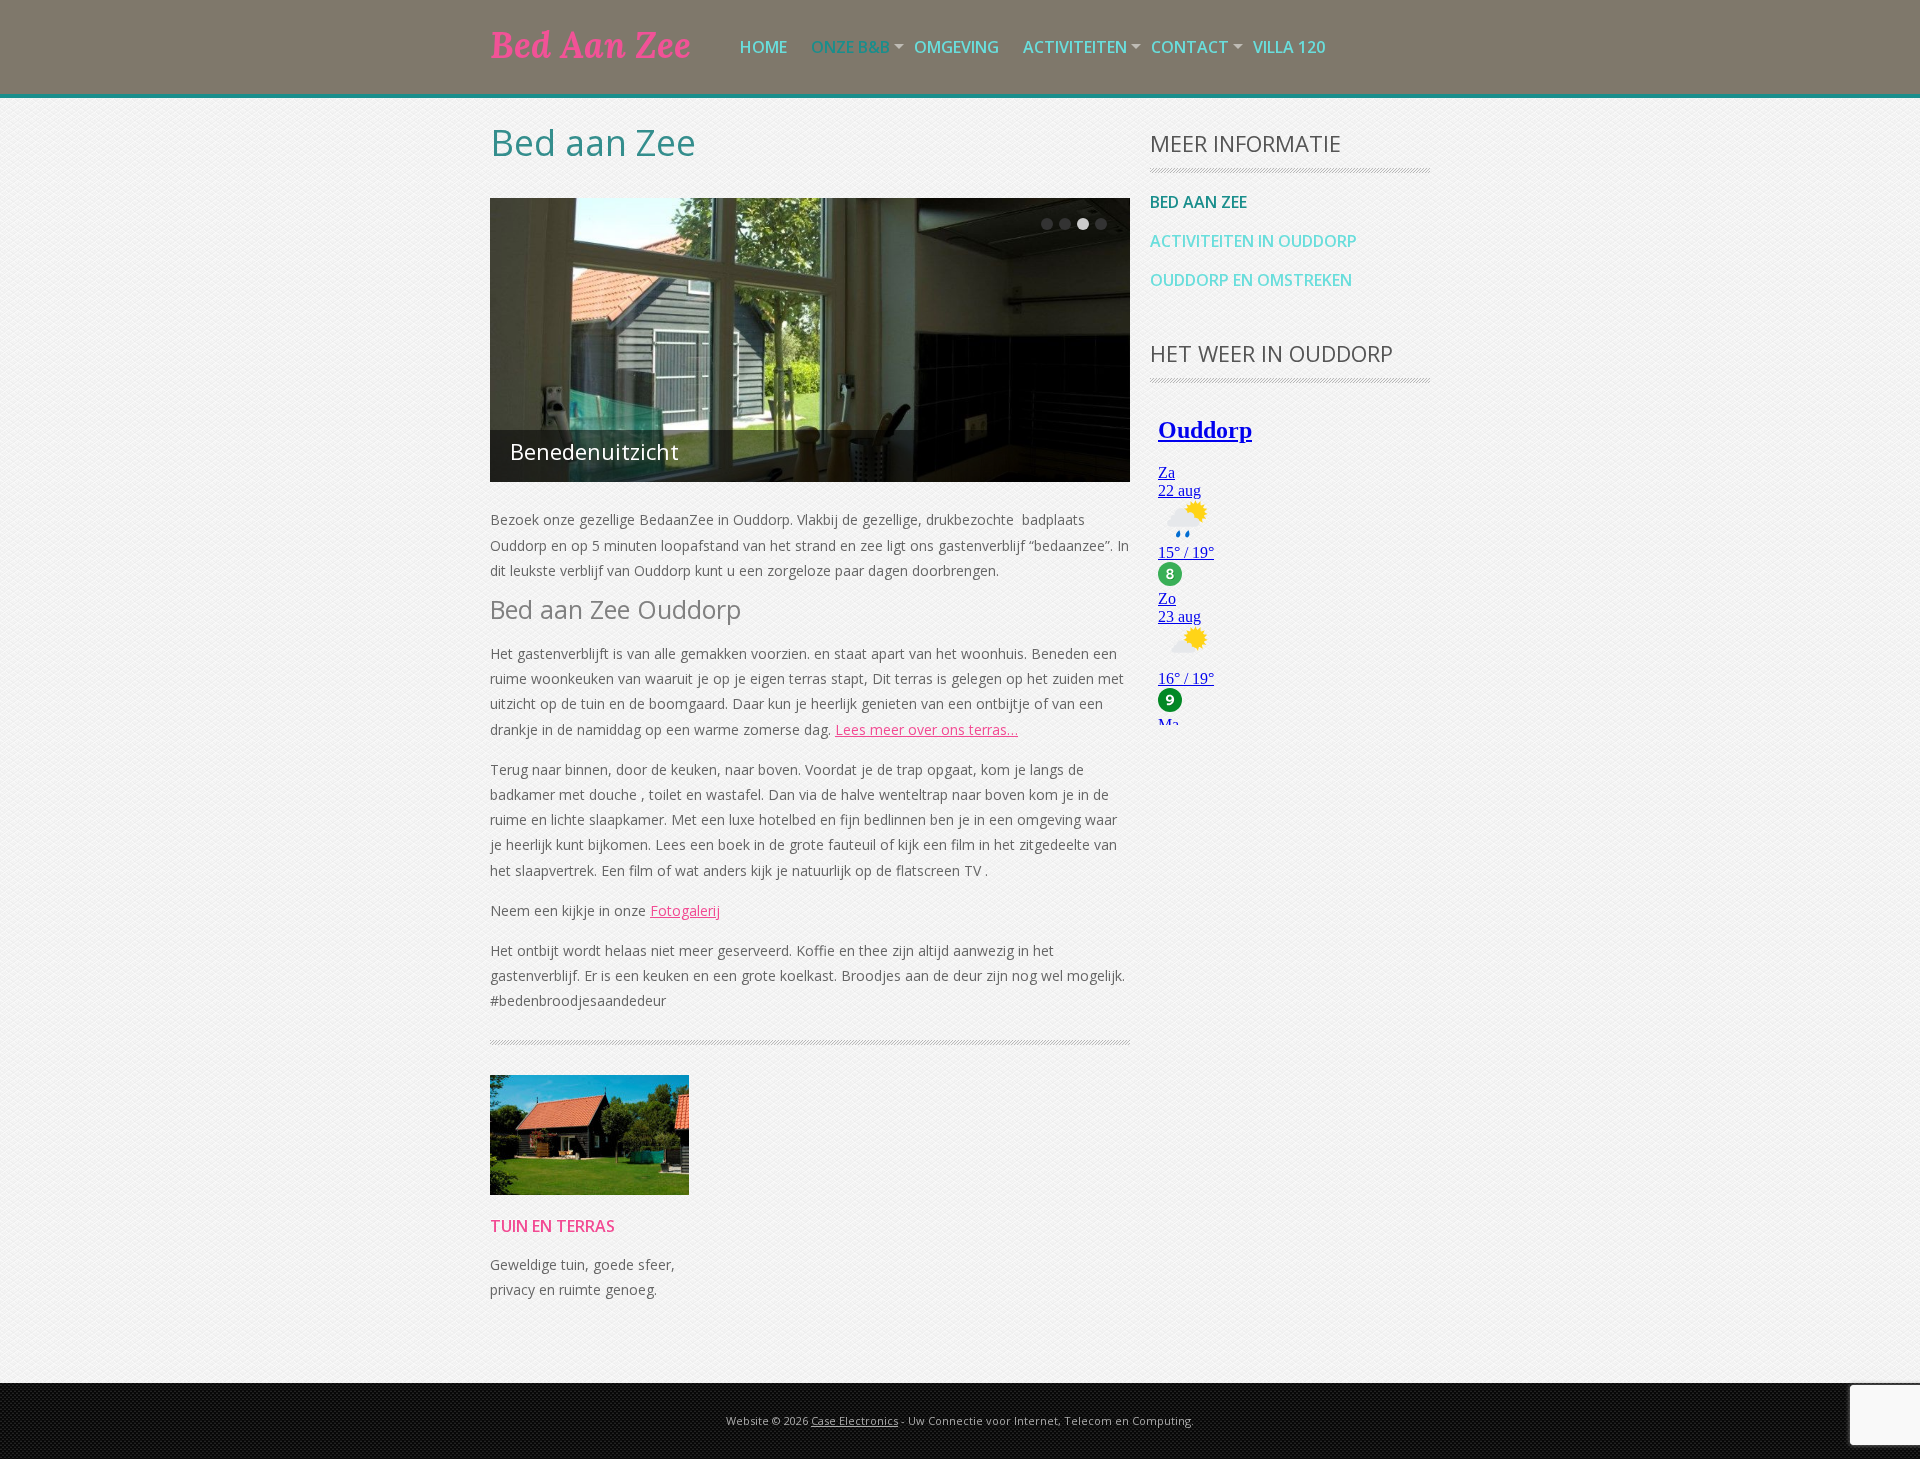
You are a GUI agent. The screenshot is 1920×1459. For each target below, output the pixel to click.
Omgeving (956, 47)
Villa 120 (1289, 47)
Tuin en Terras (552, 1226)
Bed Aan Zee (590, 45)
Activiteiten (1075, 47)
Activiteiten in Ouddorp (1253, 241)
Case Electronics (854, 1420)
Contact (1190, 47)
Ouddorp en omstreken (1251, 280)
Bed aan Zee (1198, 202)
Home (763, 47)
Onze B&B (850, 47)
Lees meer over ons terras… (926, 729)
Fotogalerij (685, 910)
